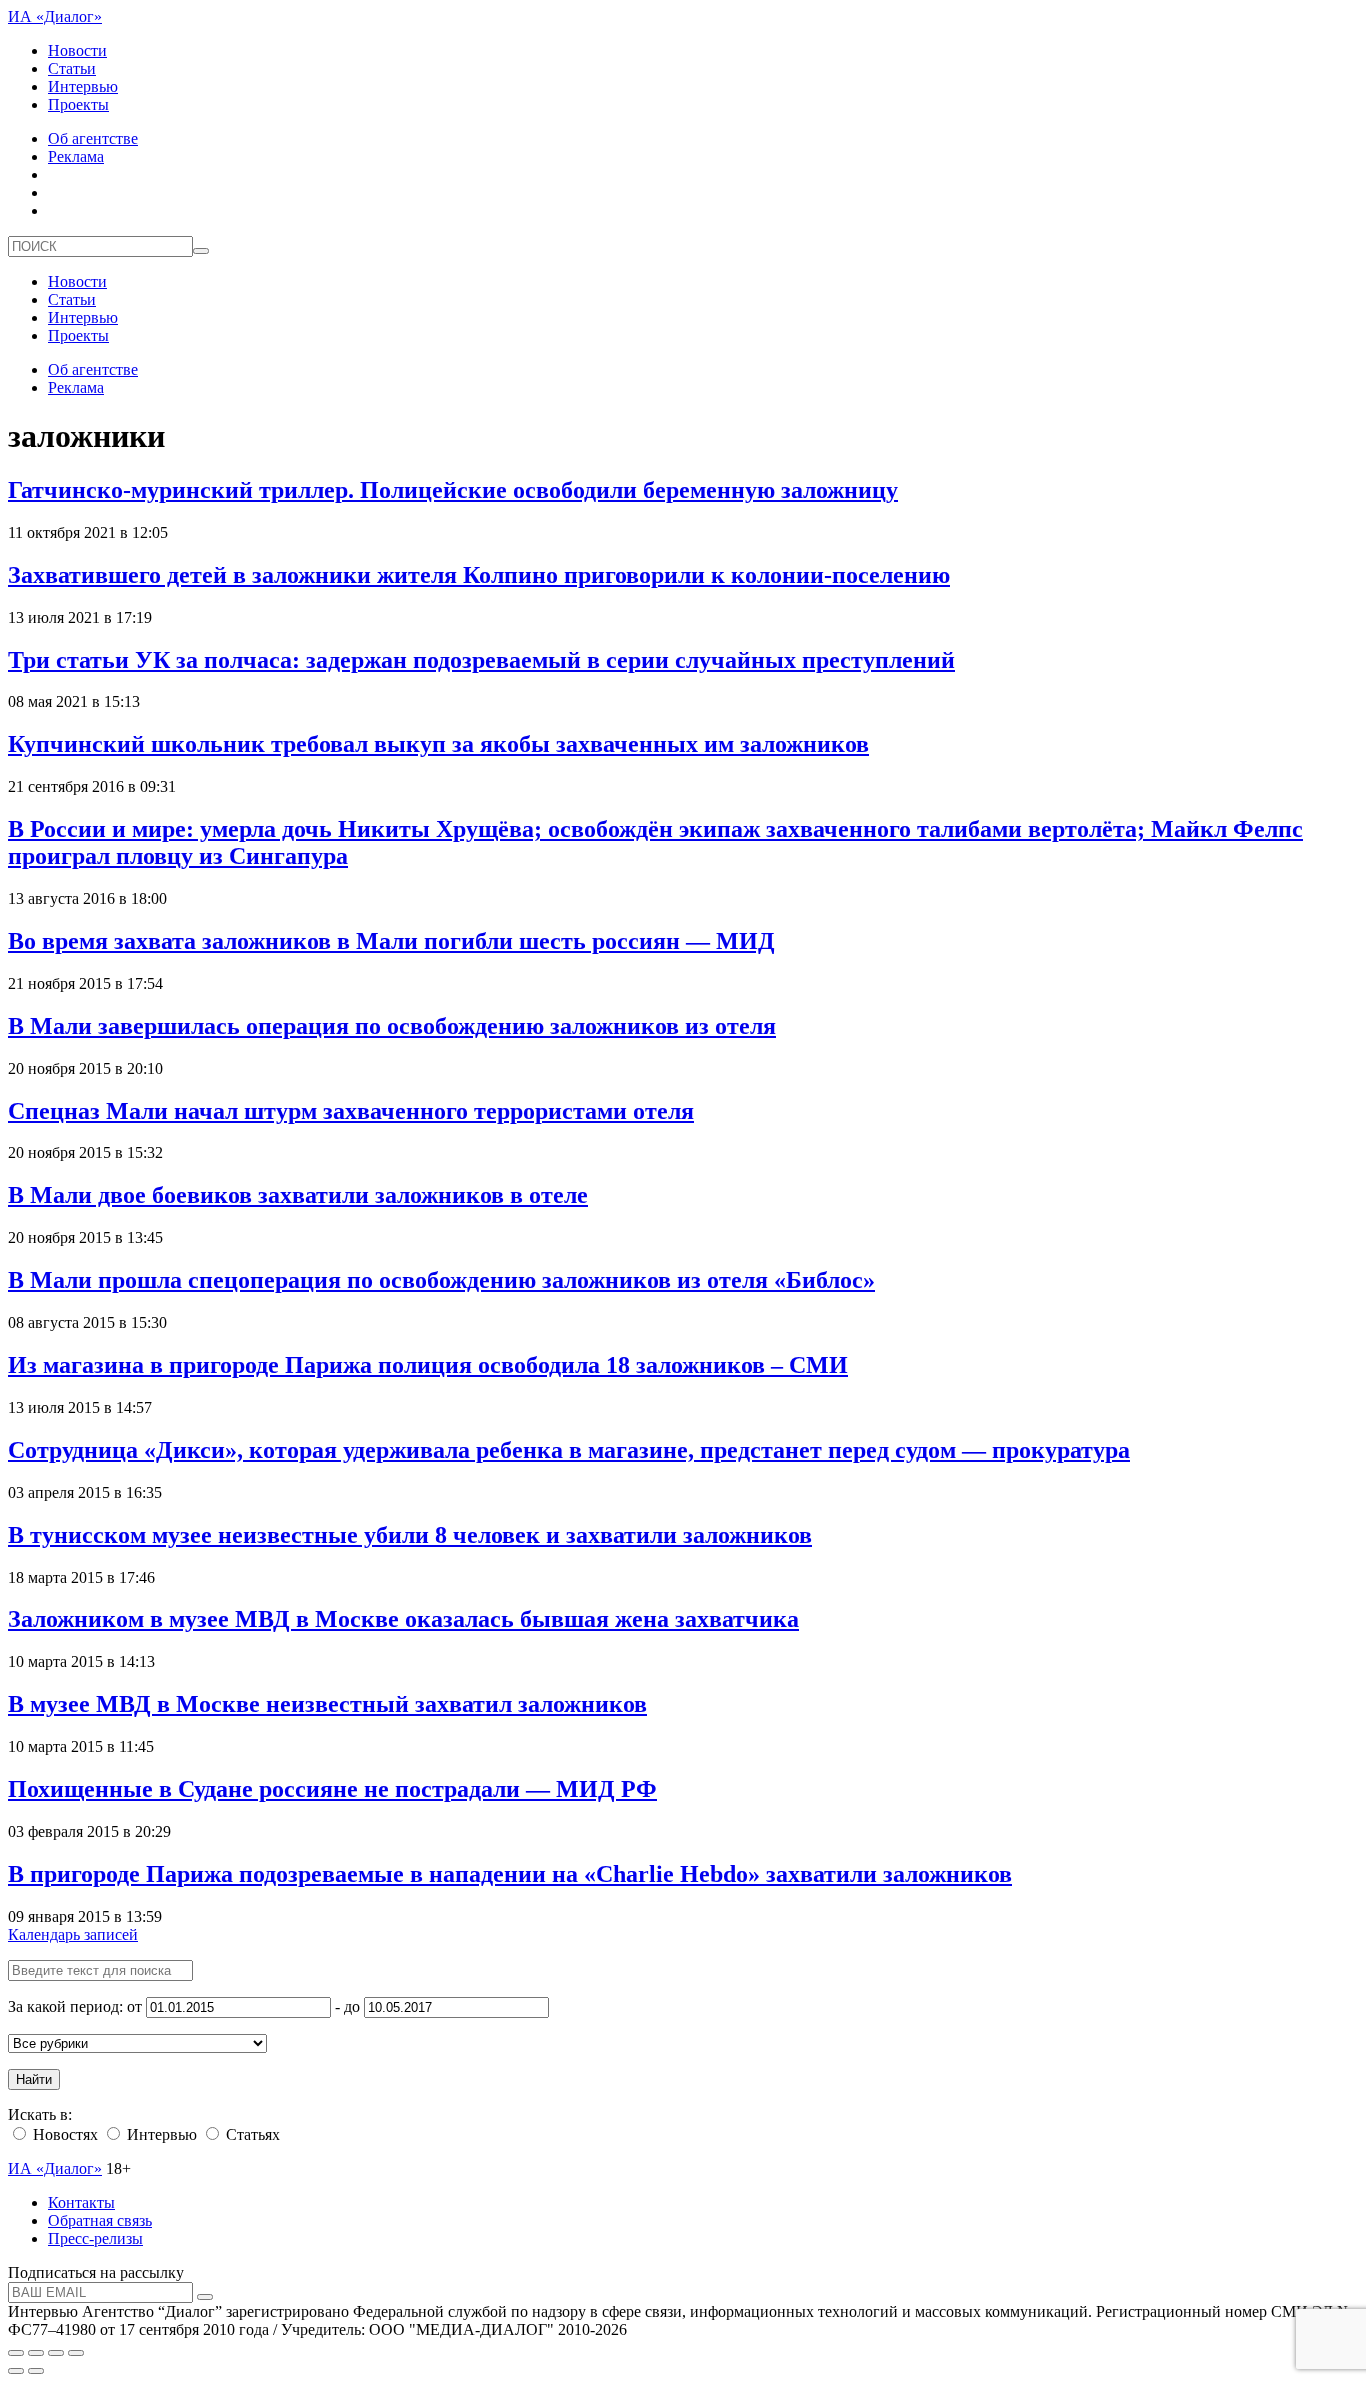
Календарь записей (73, 1934)
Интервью (83, 86)
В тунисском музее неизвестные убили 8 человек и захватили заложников (410, 1535)
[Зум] (76, 2353)
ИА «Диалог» (55, 16)
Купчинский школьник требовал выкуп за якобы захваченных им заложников (438, 744)
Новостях (63, 2134)
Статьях (251, 2134)
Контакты (81, 2202)
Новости (77, 50)
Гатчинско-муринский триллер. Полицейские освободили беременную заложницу (453, 490)
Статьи (72, 68)
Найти (34, 2079)
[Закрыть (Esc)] (16, 2353)
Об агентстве (93, 138)
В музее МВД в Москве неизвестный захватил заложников (327, 1704)
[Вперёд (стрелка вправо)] (36, 2371)
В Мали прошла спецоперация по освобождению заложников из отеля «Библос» (441, 1280)
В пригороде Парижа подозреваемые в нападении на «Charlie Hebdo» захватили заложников (510, 1874)
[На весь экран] (56, 2353)
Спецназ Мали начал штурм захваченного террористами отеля (351, 1111)
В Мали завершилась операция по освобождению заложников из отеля (392, 1026)
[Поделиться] (36, 2353)
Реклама (76, 156)
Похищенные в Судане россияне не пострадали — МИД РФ (332, 1789)
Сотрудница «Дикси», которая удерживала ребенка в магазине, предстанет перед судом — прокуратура (569, 1450)
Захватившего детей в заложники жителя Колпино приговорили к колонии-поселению (479, 575)
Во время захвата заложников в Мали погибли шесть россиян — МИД (391, 941)
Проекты (78, 104)
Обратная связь (100, 2220)
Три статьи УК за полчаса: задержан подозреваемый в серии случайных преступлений (481, 660)
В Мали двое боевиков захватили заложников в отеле (298, 1195)
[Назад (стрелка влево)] (16, 2371)
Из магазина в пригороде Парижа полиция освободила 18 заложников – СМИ (428, 1365)
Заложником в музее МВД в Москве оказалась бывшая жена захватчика (403, 1619)
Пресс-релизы (95, 2238)
